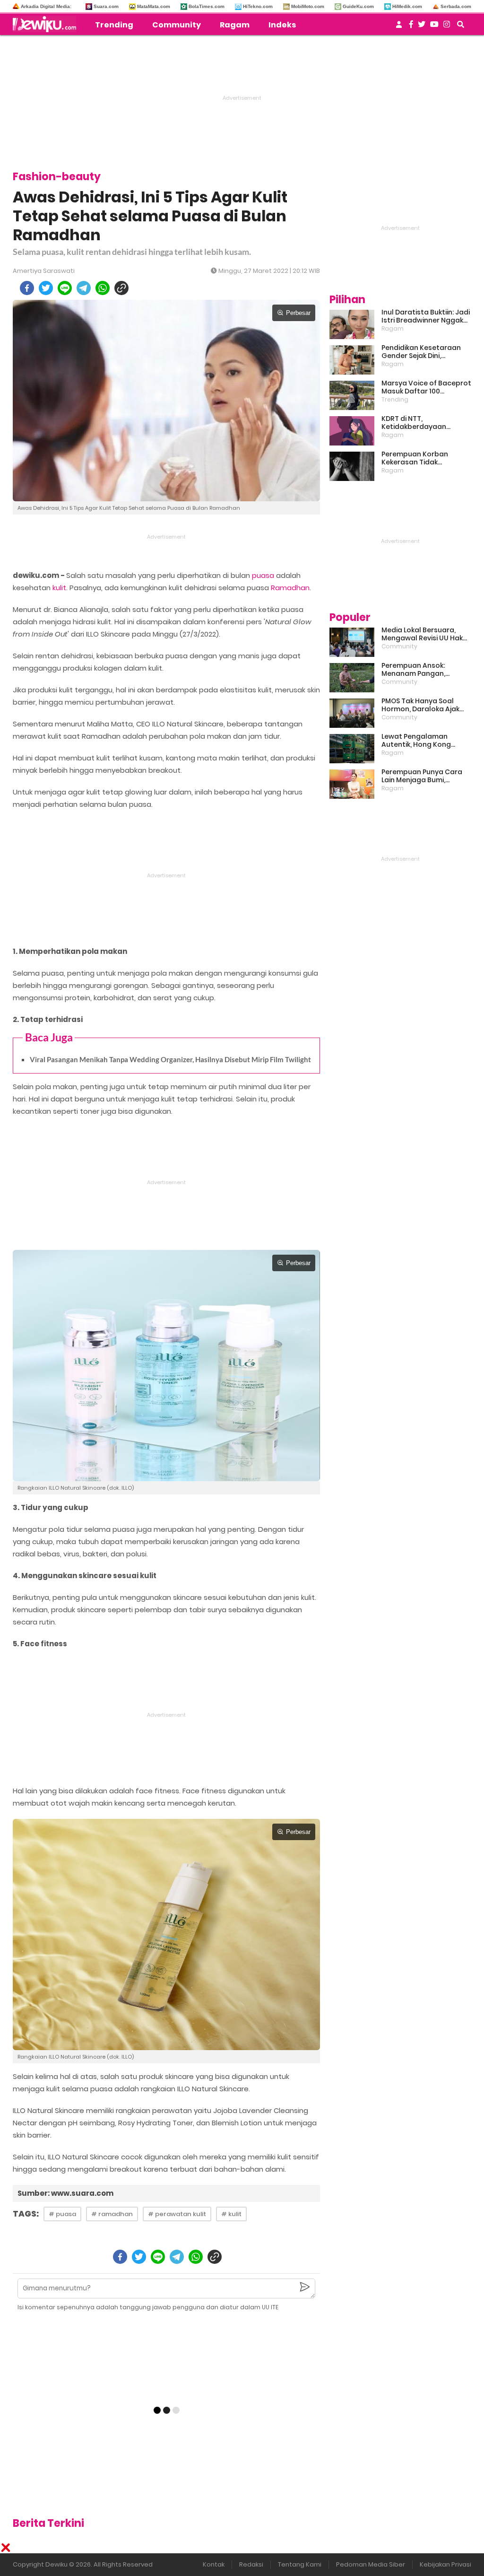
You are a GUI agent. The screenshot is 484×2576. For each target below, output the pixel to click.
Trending (114, 25)
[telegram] (84, 288)
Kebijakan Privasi (445, 2564)
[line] (65, 288)
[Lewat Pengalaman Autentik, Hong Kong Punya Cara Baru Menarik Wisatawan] (352, 749)
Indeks (282, 25)
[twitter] (46, 288)
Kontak (214, 2564)
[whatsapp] (103, 288)
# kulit (231, 2214)
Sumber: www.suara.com (65, 2193)
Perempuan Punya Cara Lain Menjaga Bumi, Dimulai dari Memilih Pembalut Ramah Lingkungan (422, 776)
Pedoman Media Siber (371, 2564)
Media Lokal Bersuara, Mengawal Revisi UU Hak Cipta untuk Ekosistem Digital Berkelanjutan (422, 634)
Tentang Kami (300, 2564)
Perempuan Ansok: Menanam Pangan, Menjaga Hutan (413, 670)
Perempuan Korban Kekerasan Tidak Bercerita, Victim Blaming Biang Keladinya (424, 458)
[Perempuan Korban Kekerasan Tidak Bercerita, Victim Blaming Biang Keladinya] (352, 466)
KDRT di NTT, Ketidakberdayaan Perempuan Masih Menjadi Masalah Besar (426, 423)
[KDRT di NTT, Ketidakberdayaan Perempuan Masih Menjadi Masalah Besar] (352, 431)
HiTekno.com (258, 6)
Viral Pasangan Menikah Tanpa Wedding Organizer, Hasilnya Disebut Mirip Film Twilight (170, 1059)
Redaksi (251, 2564)
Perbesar (298, 313)
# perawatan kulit (177, 2214)
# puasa (62, 2214)
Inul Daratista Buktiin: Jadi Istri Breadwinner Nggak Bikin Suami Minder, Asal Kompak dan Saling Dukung (426, 316)
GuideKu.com (358, 6)
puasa (263, 575)
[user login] (399, 27)
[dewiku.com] (47, 24)
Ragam (235, 25)
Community (177, 25)
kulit (59, 588)
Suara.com (106, 6)
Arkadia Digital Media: (46, 6)
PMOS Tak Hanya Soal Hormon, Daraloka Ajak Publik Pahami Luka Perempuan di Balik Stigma (420, 705)
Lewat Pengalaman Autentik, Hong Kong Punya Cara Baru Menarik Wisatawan (424, 741)
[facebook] (27, 288)
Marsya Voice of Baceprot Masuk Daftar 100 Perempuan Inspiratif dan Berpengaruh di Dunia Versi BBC (426, 387)
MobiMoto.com (308, 6)
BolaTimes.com (207, 6)
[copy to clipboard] (121, 288)
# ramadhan (112, 2214)
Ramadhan (290, 588)
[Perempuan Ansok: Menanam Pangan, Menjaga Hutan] (352, 678)
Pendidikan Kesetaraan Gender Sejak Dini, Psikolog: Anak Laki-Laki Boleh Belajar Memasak (421, 352)
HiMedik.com (407, 6)
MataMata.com (154, 6)
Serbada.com (456, 6)
